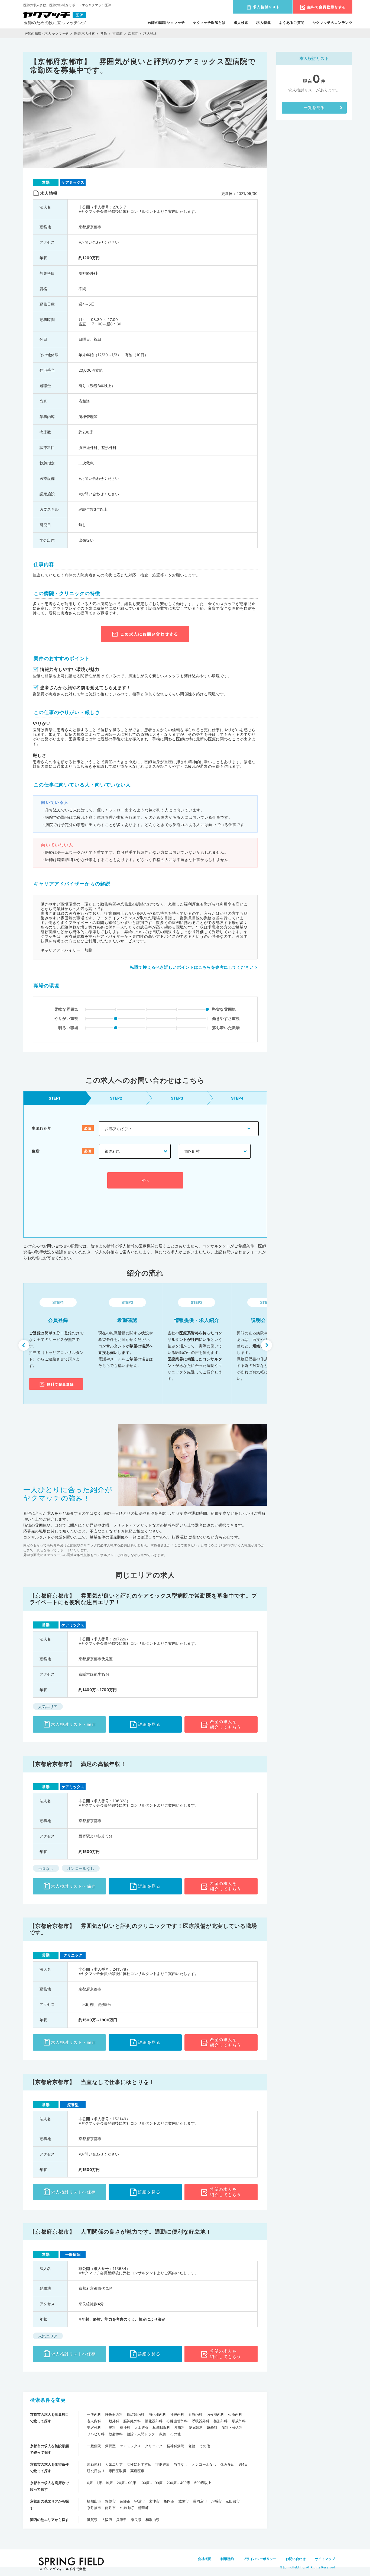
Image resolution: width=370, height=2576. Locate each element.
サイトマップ (325, 2559)
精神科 (125, 2427)
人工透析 (141, 2427)
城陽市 (184, 2501)
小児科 (110, 2427)
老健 (192, 2446)
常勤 (104, 33)
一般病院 (94, 2446)
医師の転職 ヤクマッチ (166, 23)
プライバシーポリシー (260, 2559)
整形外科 (220, 2421)
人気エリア (114, 2464)
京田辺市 (233, 2501)
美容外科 (94, 2427)
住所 (36, 1151)
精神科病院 (175, 2446)
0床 (90, 2483)
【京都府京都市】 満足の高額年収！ (78, 1764)
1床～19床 (105, 2483)
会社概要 (204, 2559)
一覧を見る (314, 107)
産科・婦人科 (232, 2427)
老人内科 (94, 2421)
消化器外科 (154, 2421)
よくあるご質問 (292, 23)
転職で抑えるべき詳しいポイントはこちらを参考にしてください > (194, 967)
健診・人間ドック (141, 2434)
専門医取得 (117, 2471)
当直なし (181, 2464)
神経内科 (177, 2414)
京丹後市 (94, 2508)
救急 (163, 2434)
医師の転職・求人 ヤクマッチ (47, 33)
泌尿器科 (196, 2427)
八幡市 (216, 2501)
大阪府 (107, 2520)
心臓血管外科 (177, 2421)
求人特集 (264, 23)
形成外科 (239, 2421)
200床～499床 (178, 2483)
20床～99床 (126, 2483)
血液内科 (195, 2414)
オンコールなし (204, 2464)
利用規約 (227, 2559)
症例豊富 (163, 2464)
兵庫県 (121, 2520)
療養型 (110, 2446)
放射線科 (116, 2434)
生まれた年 (42, 1128)
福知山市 (94, 2501)
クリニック (154, 2446)
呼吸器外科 (201, 2421)
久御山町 (127, 2508)
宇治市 (140, 2501)
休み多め (228, 2464)
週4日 (243, 2464)
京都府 (117, 33)
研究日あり (96, 2471)
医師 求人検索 (85, 33)
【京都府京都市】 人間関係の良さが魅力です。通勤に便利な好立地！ (121, 2232)
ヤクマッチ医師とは (209, 23)
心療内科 (235, 2414)
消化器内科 (157, 2414)
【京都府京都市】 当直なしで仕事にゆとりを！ (92, 2082)
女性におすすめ (139, 2464)
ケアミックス (130, 2446)
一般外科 (112, 2421)
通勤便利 (94, 2464)
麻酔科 (212, 2427)
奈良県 (136, 2520)
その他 (175, 2434)
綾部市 (125, 2501)
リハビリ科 (96, 2434)
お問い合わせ (296, 2559)
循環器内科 (136, 2414)
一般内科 (94, 2414)
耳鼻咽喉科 (161, 2427)
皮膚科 (179, 2427)
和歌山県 (152, 2520)
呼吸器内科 (114, 2414)
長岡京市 (200, 2501)
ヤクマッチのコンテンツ (332, 23)
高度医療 (137, 2471)
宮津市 (154, 2501)
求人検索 (241, 23)
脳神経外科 (132, 2421)
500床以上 (203, 2483)
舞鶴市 (110, 2501)
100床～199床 (151, 2483)
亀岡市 (169, 2501)
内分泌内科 (215, 2414)
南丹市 (110, 2508)
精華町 (143, 2508)
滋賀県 (92, 2520)
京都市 (133, 33)
